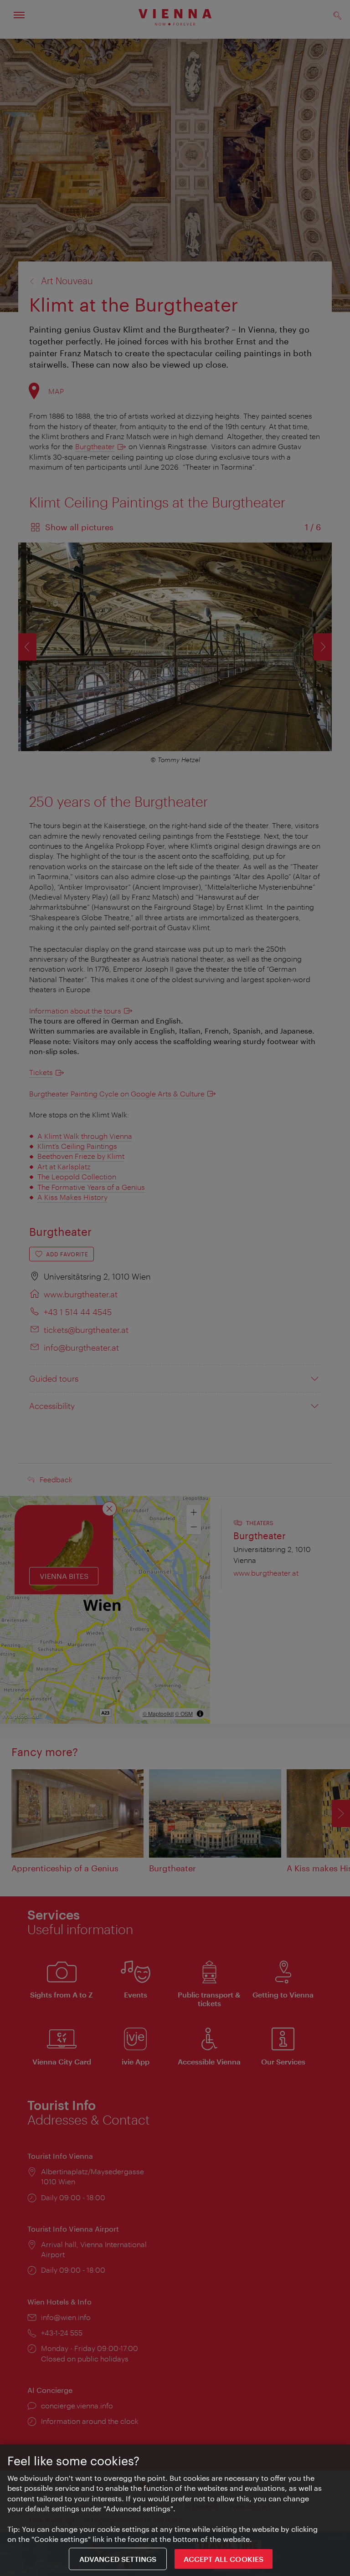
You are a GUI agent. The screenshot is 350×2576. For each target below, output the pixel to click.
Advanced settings (118, 2559)
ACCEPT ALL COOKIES (224, 2559)
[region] (175, 2510)
